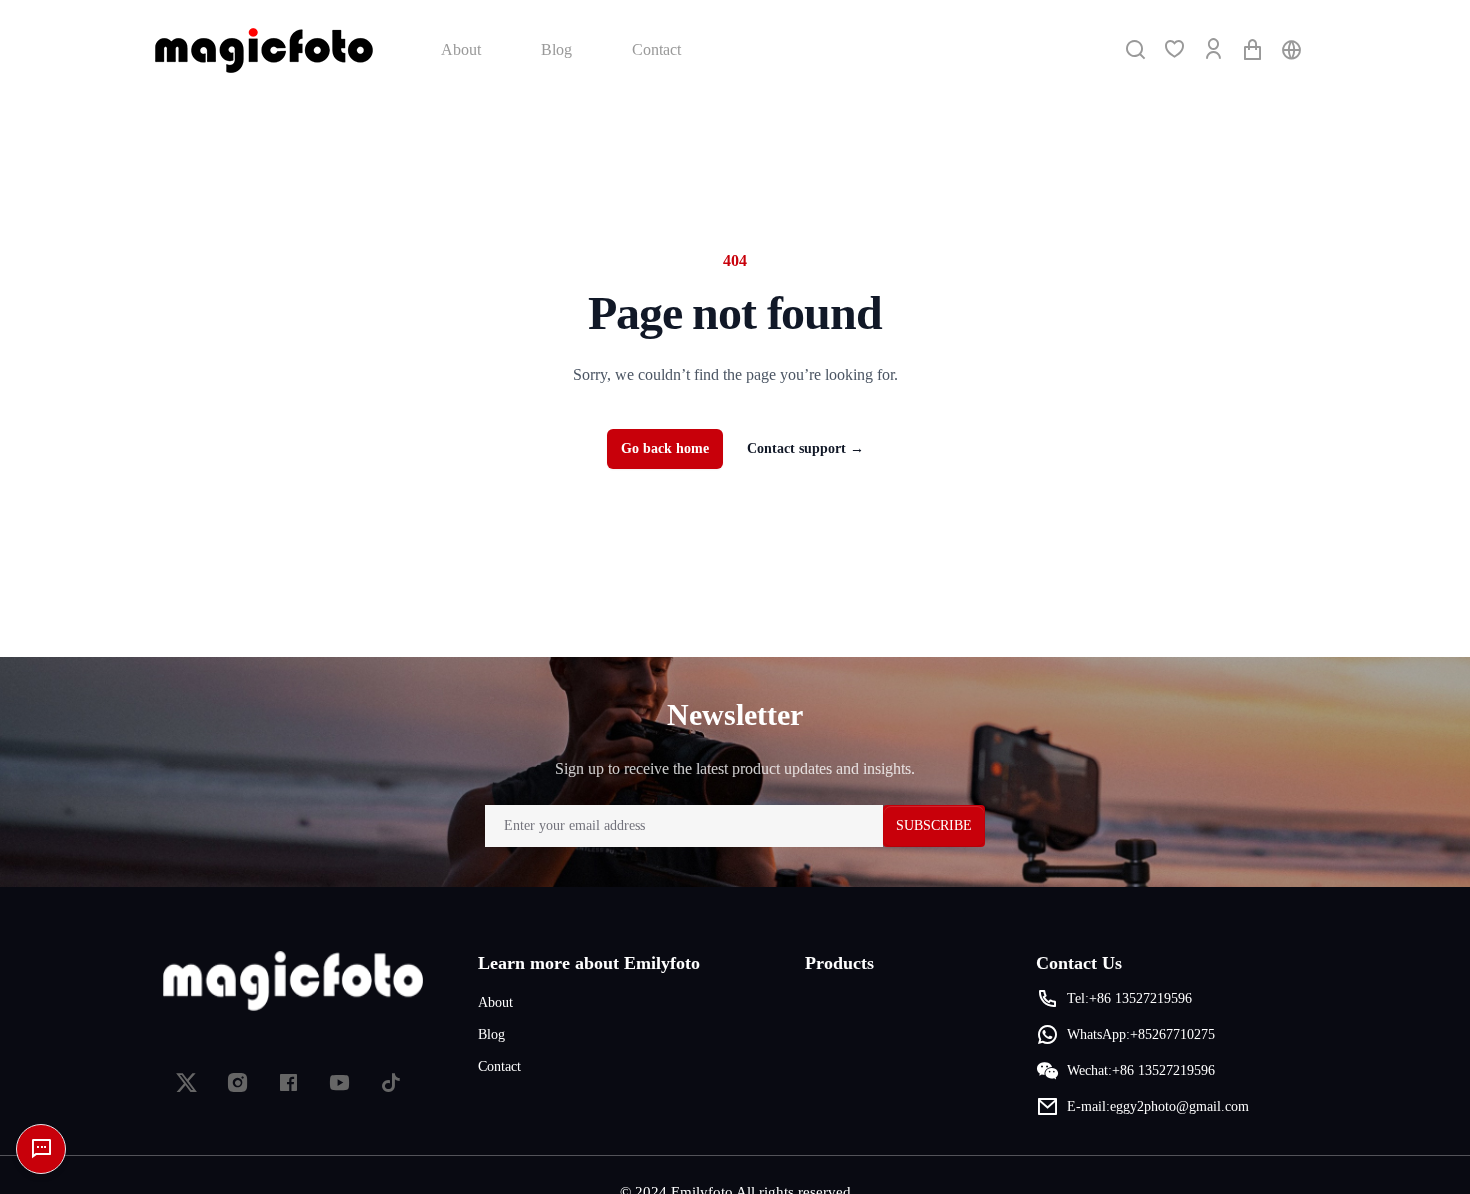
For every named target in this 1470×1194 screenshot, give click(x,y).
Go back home (665, 448)
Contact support (805, 448)
